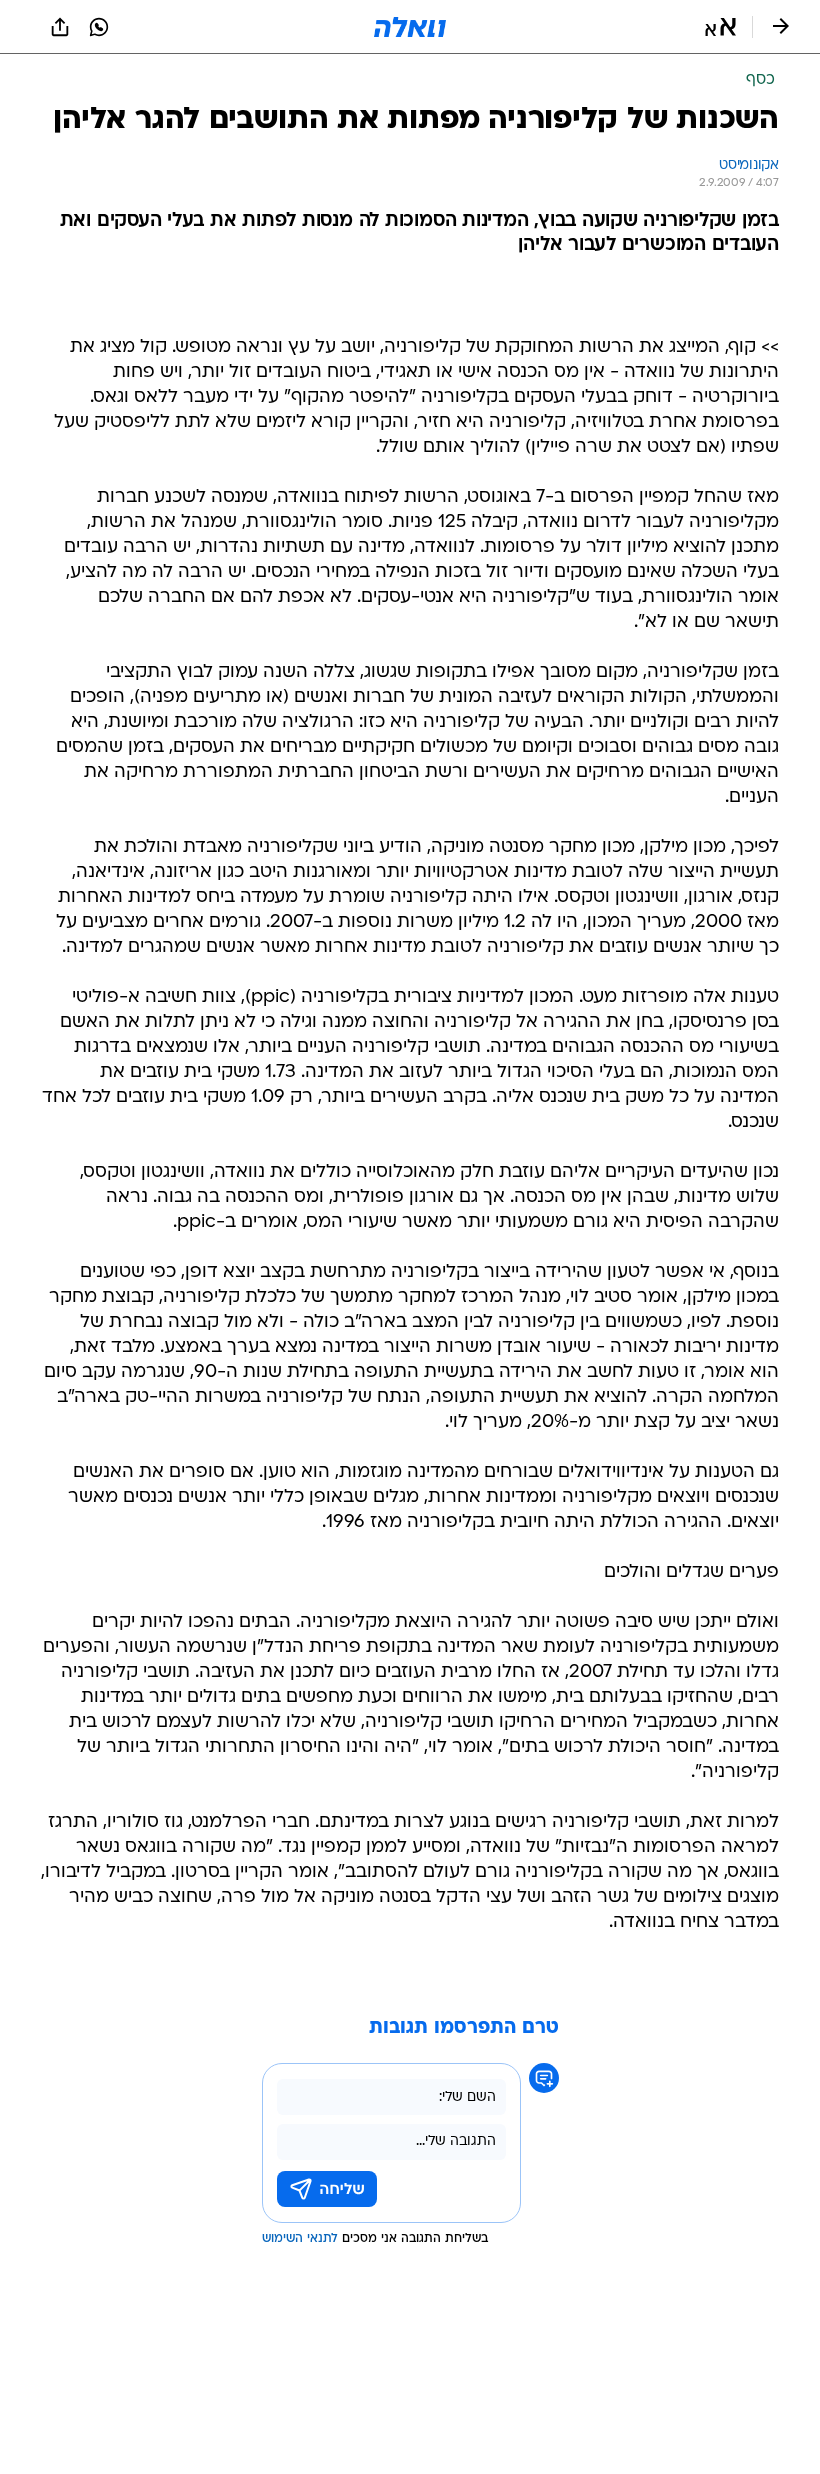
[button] (720, 27)
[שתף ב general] (60, 27)
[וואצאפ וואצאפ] (99, 27)
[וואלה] (410, 27)
